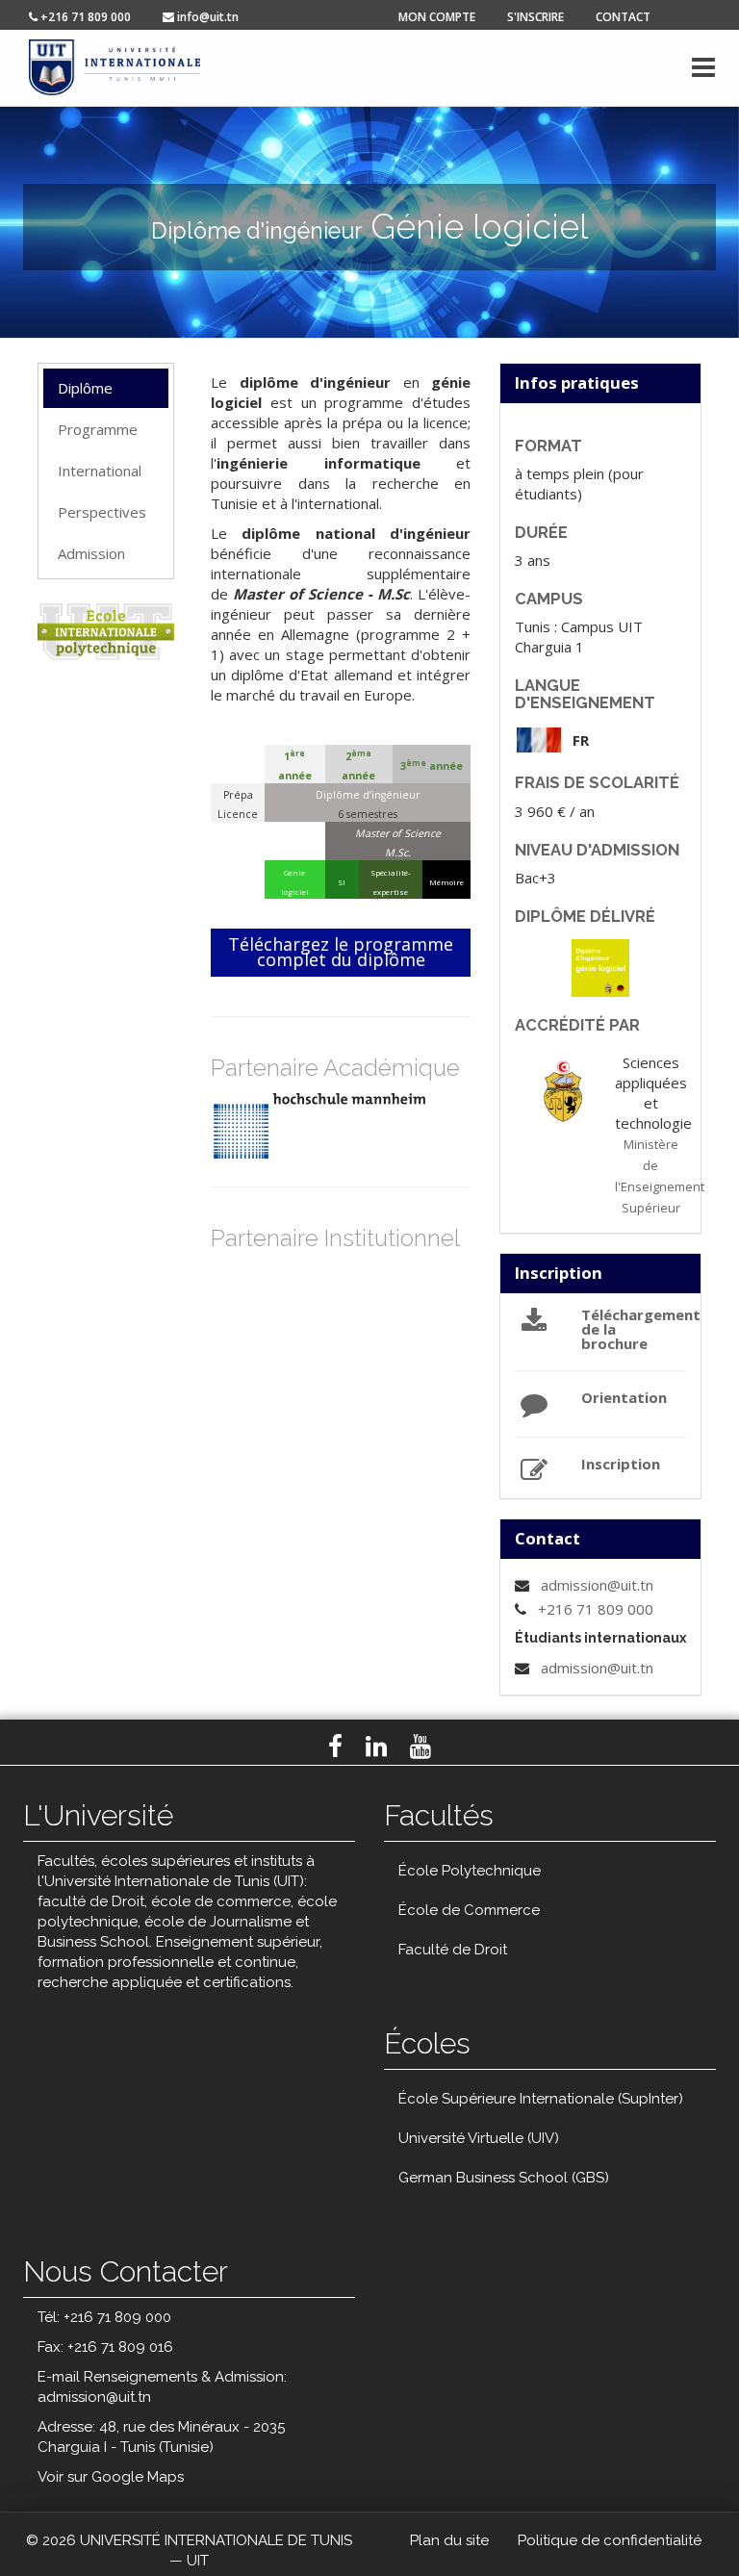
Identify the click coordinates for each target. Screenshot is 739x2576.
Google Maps (138, 2477)
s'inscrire (535, 17)
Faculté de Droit (453, 1950)
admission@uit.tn (597, 1585)
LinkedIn (376, 1747)
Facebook (335, 1747)
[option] (355, 1126)
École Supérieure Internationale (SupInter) (541, 2099)
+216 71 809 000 (596, 1609)
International (100, 471)
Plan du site (449, 2540)
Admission (91, 553)
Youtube (420, 1747)
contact (623, 17)
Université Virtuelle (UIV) (479, 2138)
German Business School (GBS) (504, 2178)
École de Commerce (469, 1910)
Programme (98, 429)
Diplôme (85, 388)
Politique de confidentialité (610, 2540)
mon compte (437, 17)
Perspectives (102, 512)
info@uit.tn (206, 17)
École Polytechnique (470, 1871)
